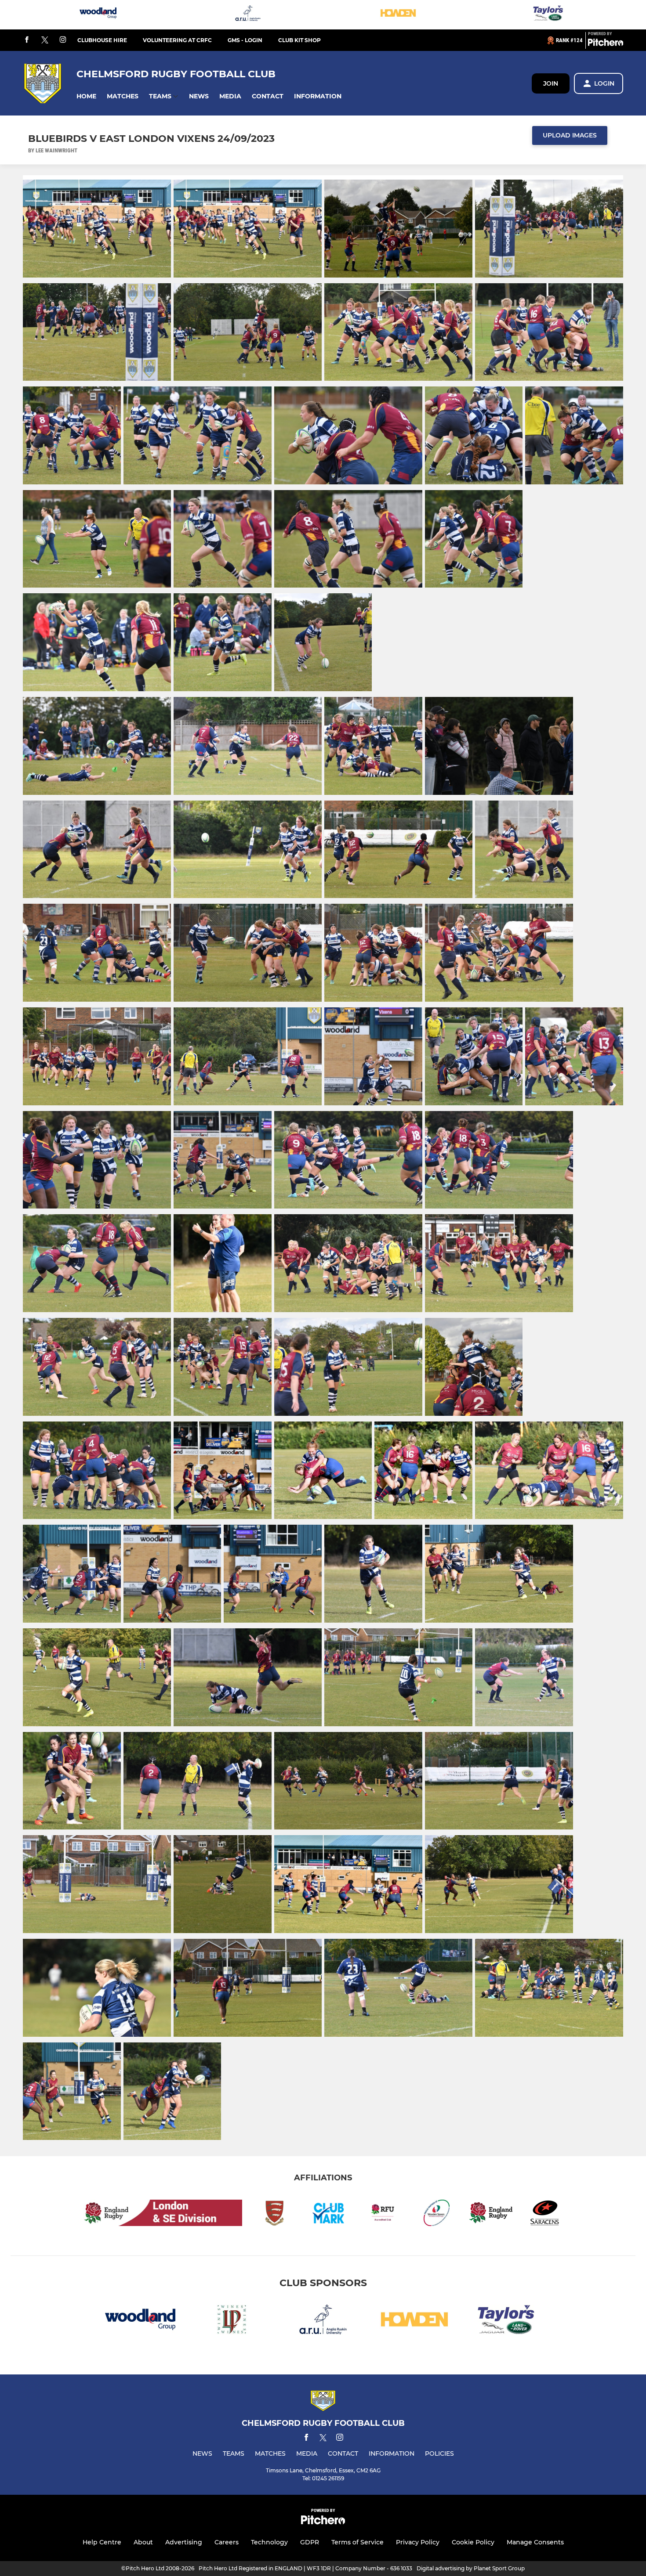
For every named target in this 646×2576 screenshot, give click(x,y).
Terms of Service (357, 2542)
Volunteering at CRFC (177, 40)
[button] (86, 96)
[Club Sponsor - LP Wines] (232, 2321)
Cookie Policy (473, 2542)
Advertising (184, 2542)
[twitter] (45, 40)
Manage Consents (535, 2542)
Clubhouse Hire (102, 40)
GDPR (310, 2542)
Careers (227, 2542)
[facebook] (27, 40)
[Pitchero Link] (606, 44)
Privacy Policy (418, 2542)
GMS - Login (245, 40)
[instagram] (63, 40)
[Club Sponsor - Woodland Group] (98, 15)
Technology (269, 2542)
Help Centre (102, 2542)
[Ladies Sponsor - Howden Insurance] (398, 15)
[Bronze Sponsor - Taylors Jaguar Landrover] (548, 15)
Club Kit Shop (299, 40)
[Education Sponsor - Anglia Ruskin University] (248, 15)
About (143, 2542)
